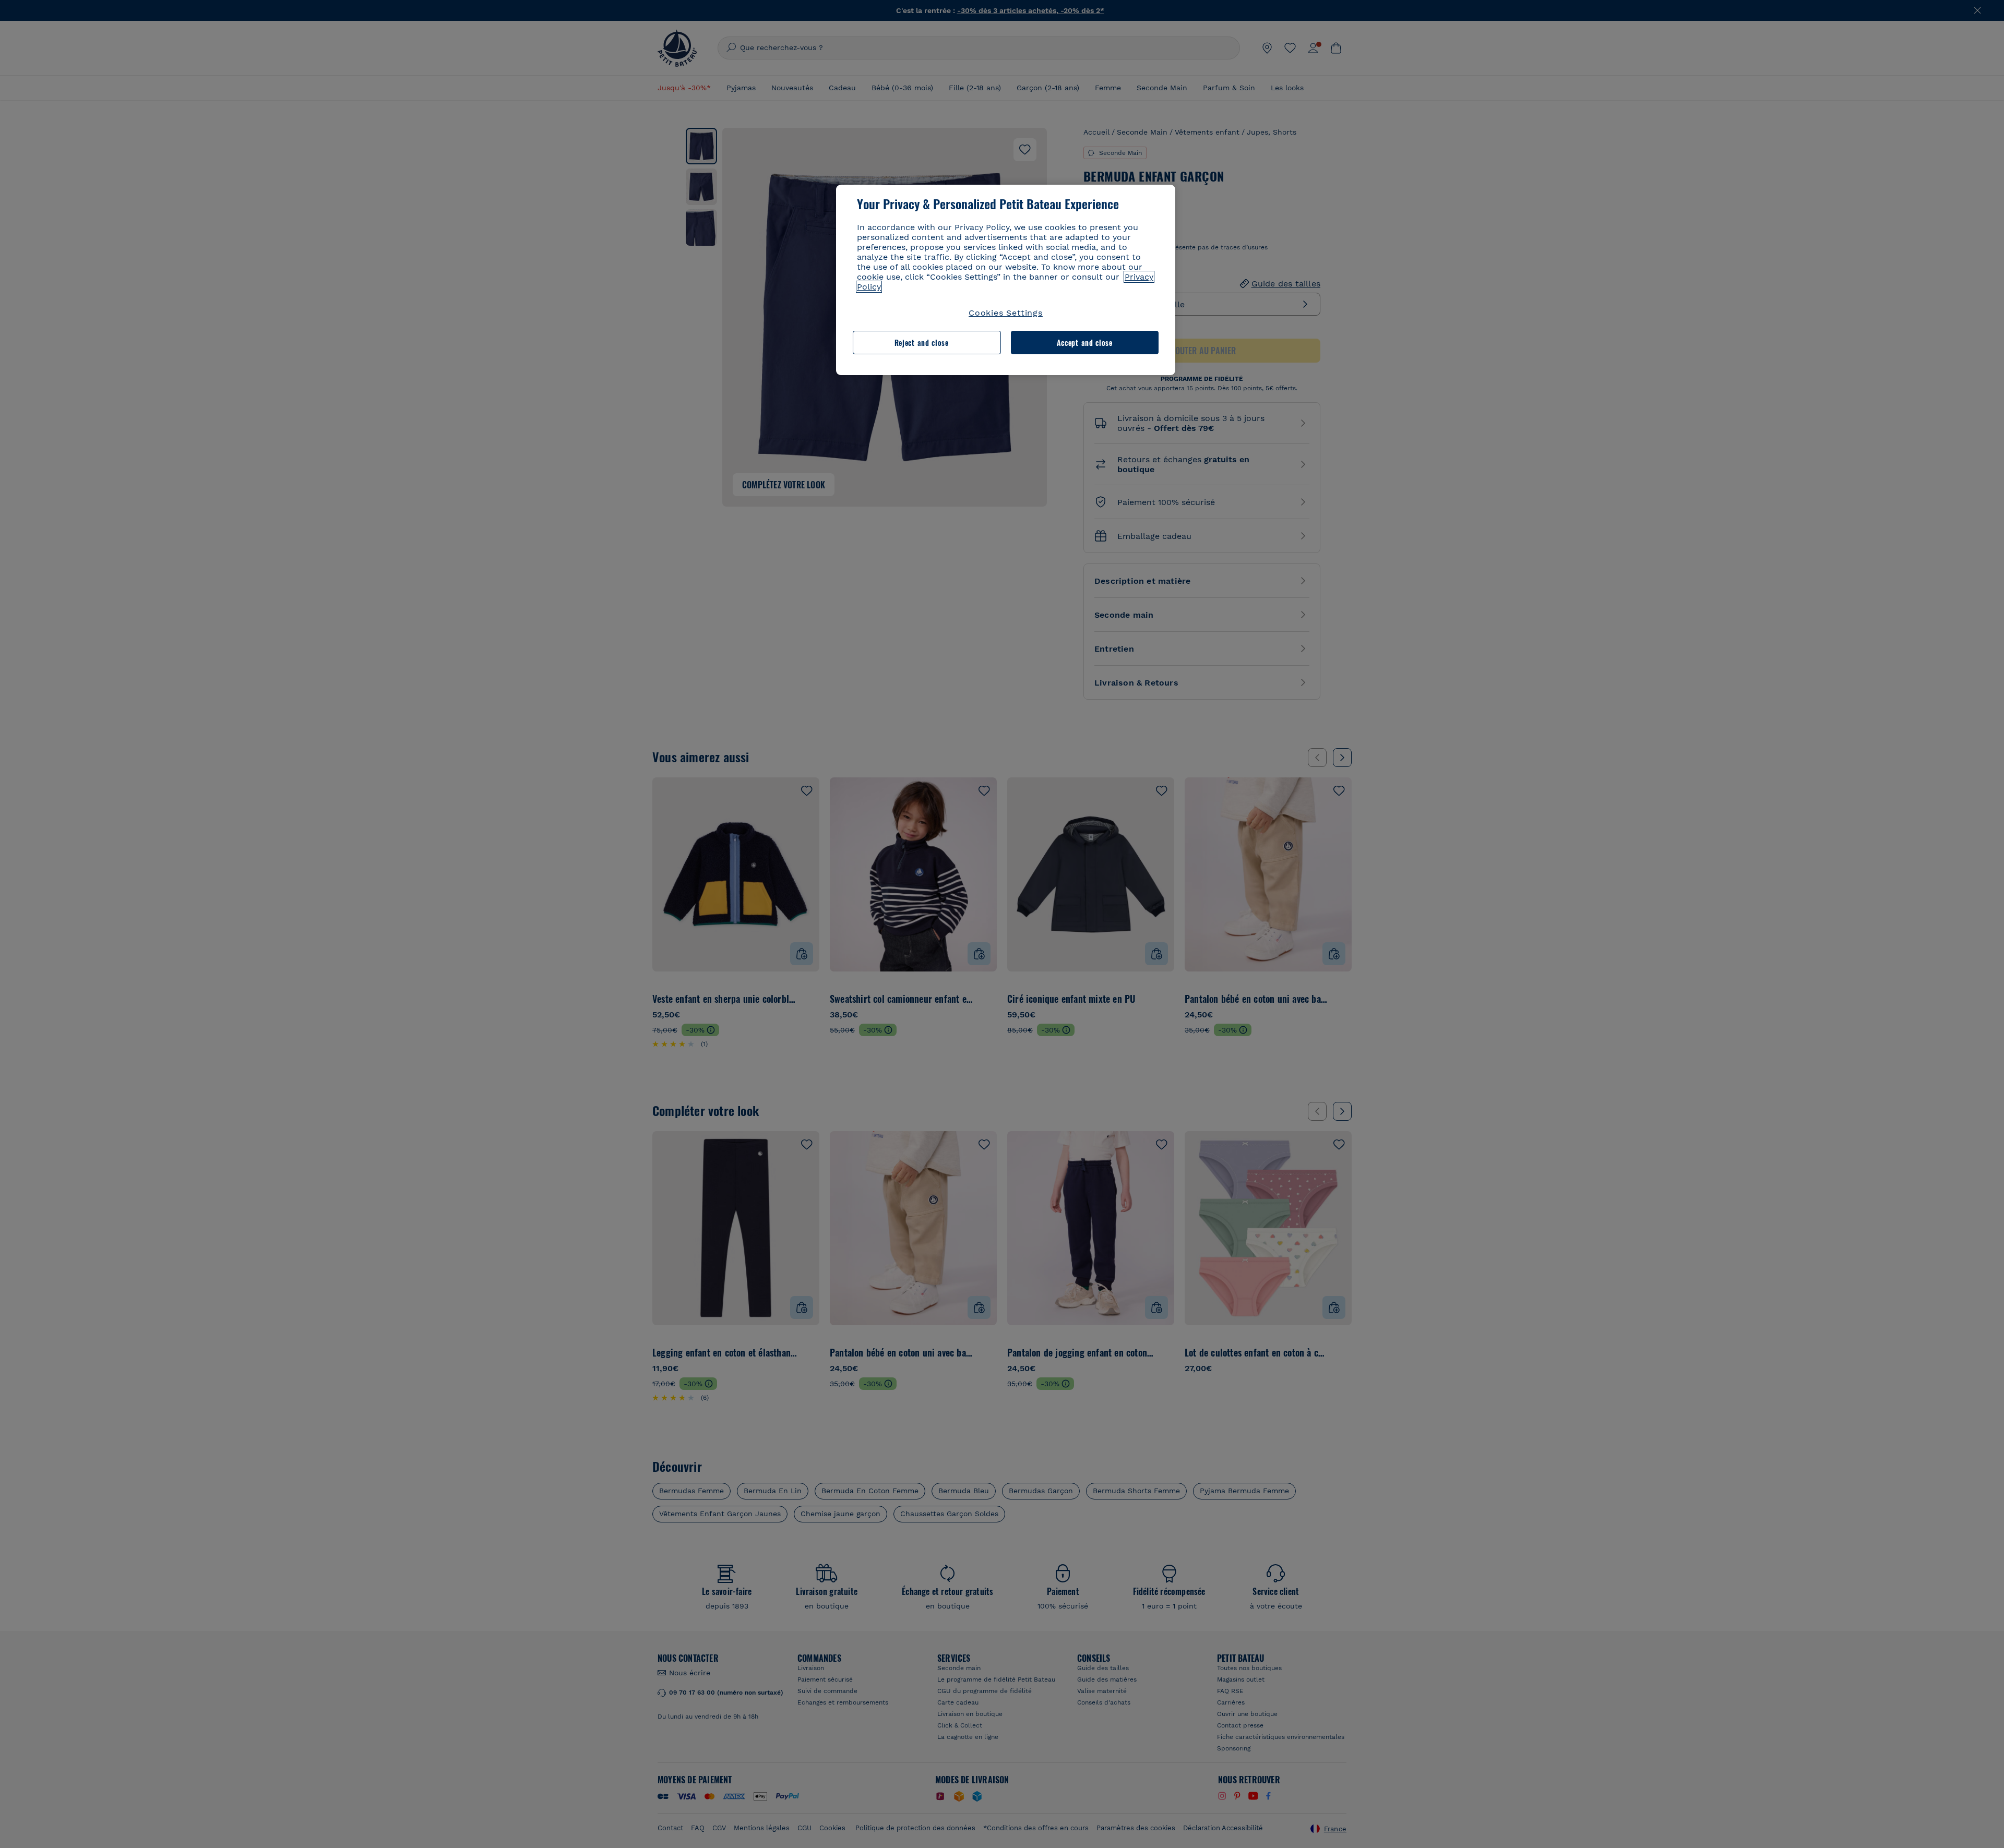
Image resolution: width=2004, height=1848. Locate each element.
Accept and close (1085, 343)
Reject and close (922, 343)
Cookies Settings (1006, 313)
